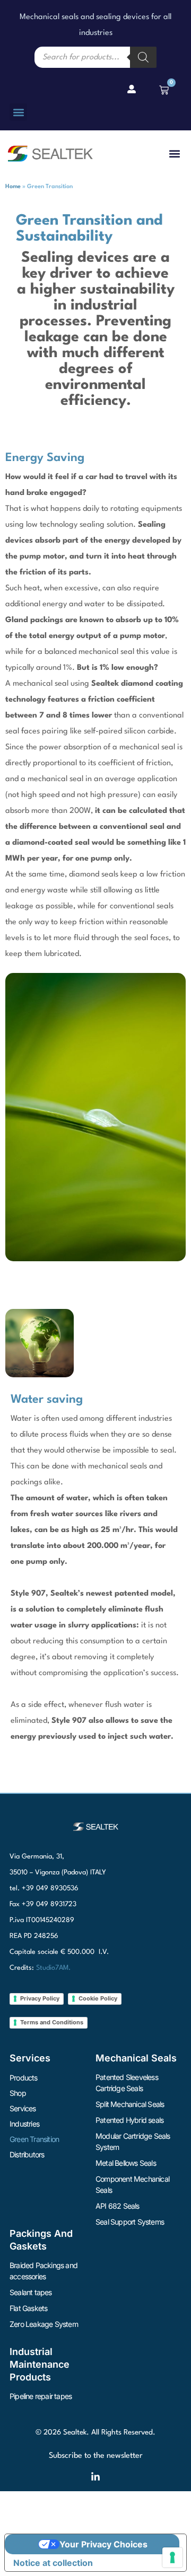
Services (23, 2108)
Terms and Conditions (52, 2022)
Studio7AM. (53, 1968)
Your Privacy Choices (103, 2544)
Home (13, 187)
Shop (18, 2093)
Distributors (27, 2154)
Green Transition (34, 2139)
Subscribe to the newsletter (96, 2456)
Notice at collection (53, 2563)
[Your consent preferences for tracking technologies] (172, 2557)
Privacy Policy (40, 1998)
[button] (18, 112)
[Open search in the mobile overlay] (95, 57)
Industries (24, 2124)
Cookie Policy (98, 1998)
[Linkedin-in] (95, 2477)
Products (24, 2078)
